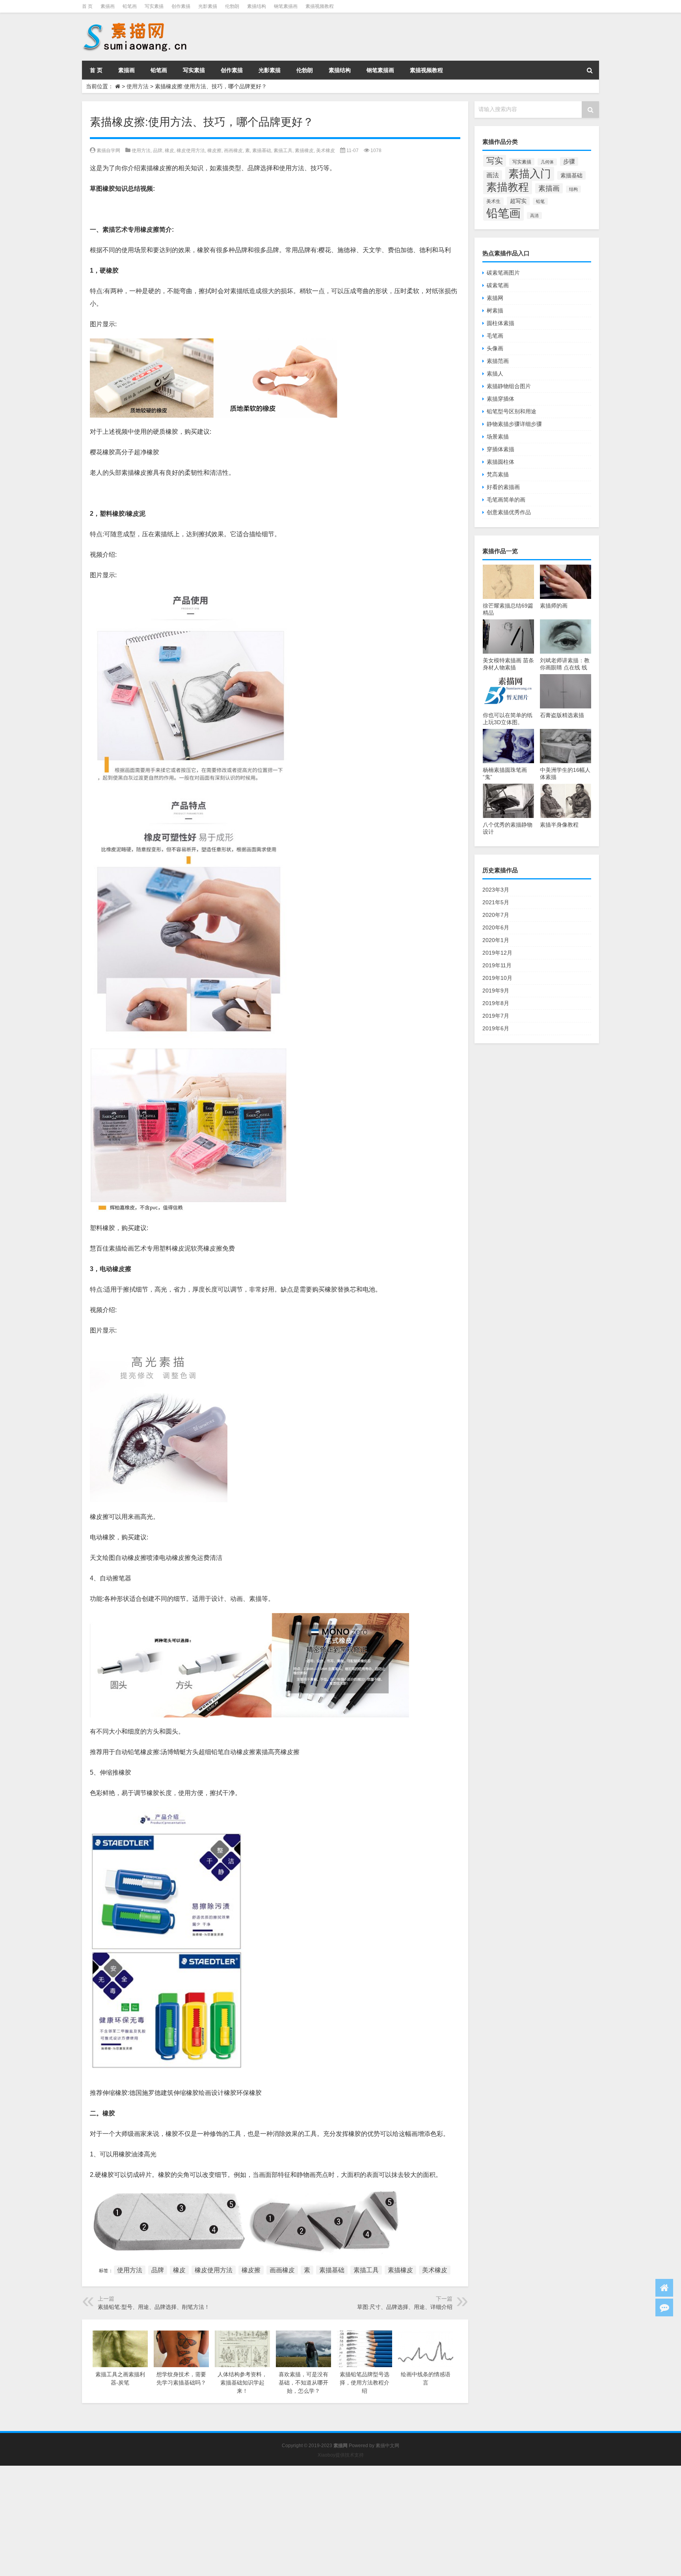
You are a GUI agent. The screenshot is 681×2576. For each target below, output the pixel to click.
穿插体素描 (501, 449)
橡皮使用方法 (191, 151)
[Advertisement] (236, 2521)
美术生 (493, 201)
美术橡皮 (326, 151)
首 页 (87, 6)
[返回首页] (664, 2288)
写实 (495, 161)
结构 (573, 189)
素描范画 (498, 361)
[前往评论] (664, 2307)
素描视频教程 (320, 6)
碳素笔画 (498, 285)
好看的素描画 (503, 487)
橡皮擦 (214, 151)
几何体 (547, 162)
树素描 (495, 310)
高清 (534, 216)
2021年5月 (496, 902)
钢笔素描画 (286, 6)
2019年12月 (497, 953)
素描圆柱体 (501, 462)
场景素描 (498, 437)
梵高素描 (498, 474)
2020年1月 (496, 940)
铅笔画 (130, 6)
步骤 (569, 162)
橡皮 (169, 151)
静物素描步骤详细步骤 (514, 424)
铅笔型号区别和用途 (512, 411)
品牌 (158, 151)
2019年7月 (496, 1016)
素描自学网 (108, 151)
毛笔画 (495, 336)
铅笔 (540, 201)
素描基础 (262, 151)
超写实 (518, 201)
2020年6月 (496, 927)
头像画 (495, 348)
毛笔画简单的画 (506, 500)
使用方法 (138, 86)
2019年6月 (496, 1028)
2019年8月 (496, 1003)
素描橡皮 (304, 151)
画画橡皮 (233, 151)
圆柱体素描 (501, 323)
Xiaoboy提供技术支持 (341, 2455)
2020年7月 (496, 915)
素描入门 (530, 174)
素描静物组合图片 (509, 386)
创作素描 (181, 6)
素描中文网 (387, 2446)
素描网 (495, 298)
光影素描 (208, 6)
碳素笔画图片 (503, 273)
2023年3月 (496, 890)
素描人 (495, 374)
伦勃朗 (232, 6)
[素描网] (136, 24)
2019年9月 (496, 991)
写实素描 (154, 6)
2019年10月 (497, 978)
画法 (493, 175)
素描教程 (508, 187)
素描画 (108, 6)
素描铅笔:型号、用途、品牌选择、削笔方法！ (154, 2307)
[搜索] (590, 70)
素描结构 (257, 6)
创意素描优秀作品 (509, 512)
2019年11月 (497, 965)
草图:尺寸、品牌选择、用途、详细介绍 (405, 2307)
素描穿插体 (501, 399)
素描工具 (283, 151)
